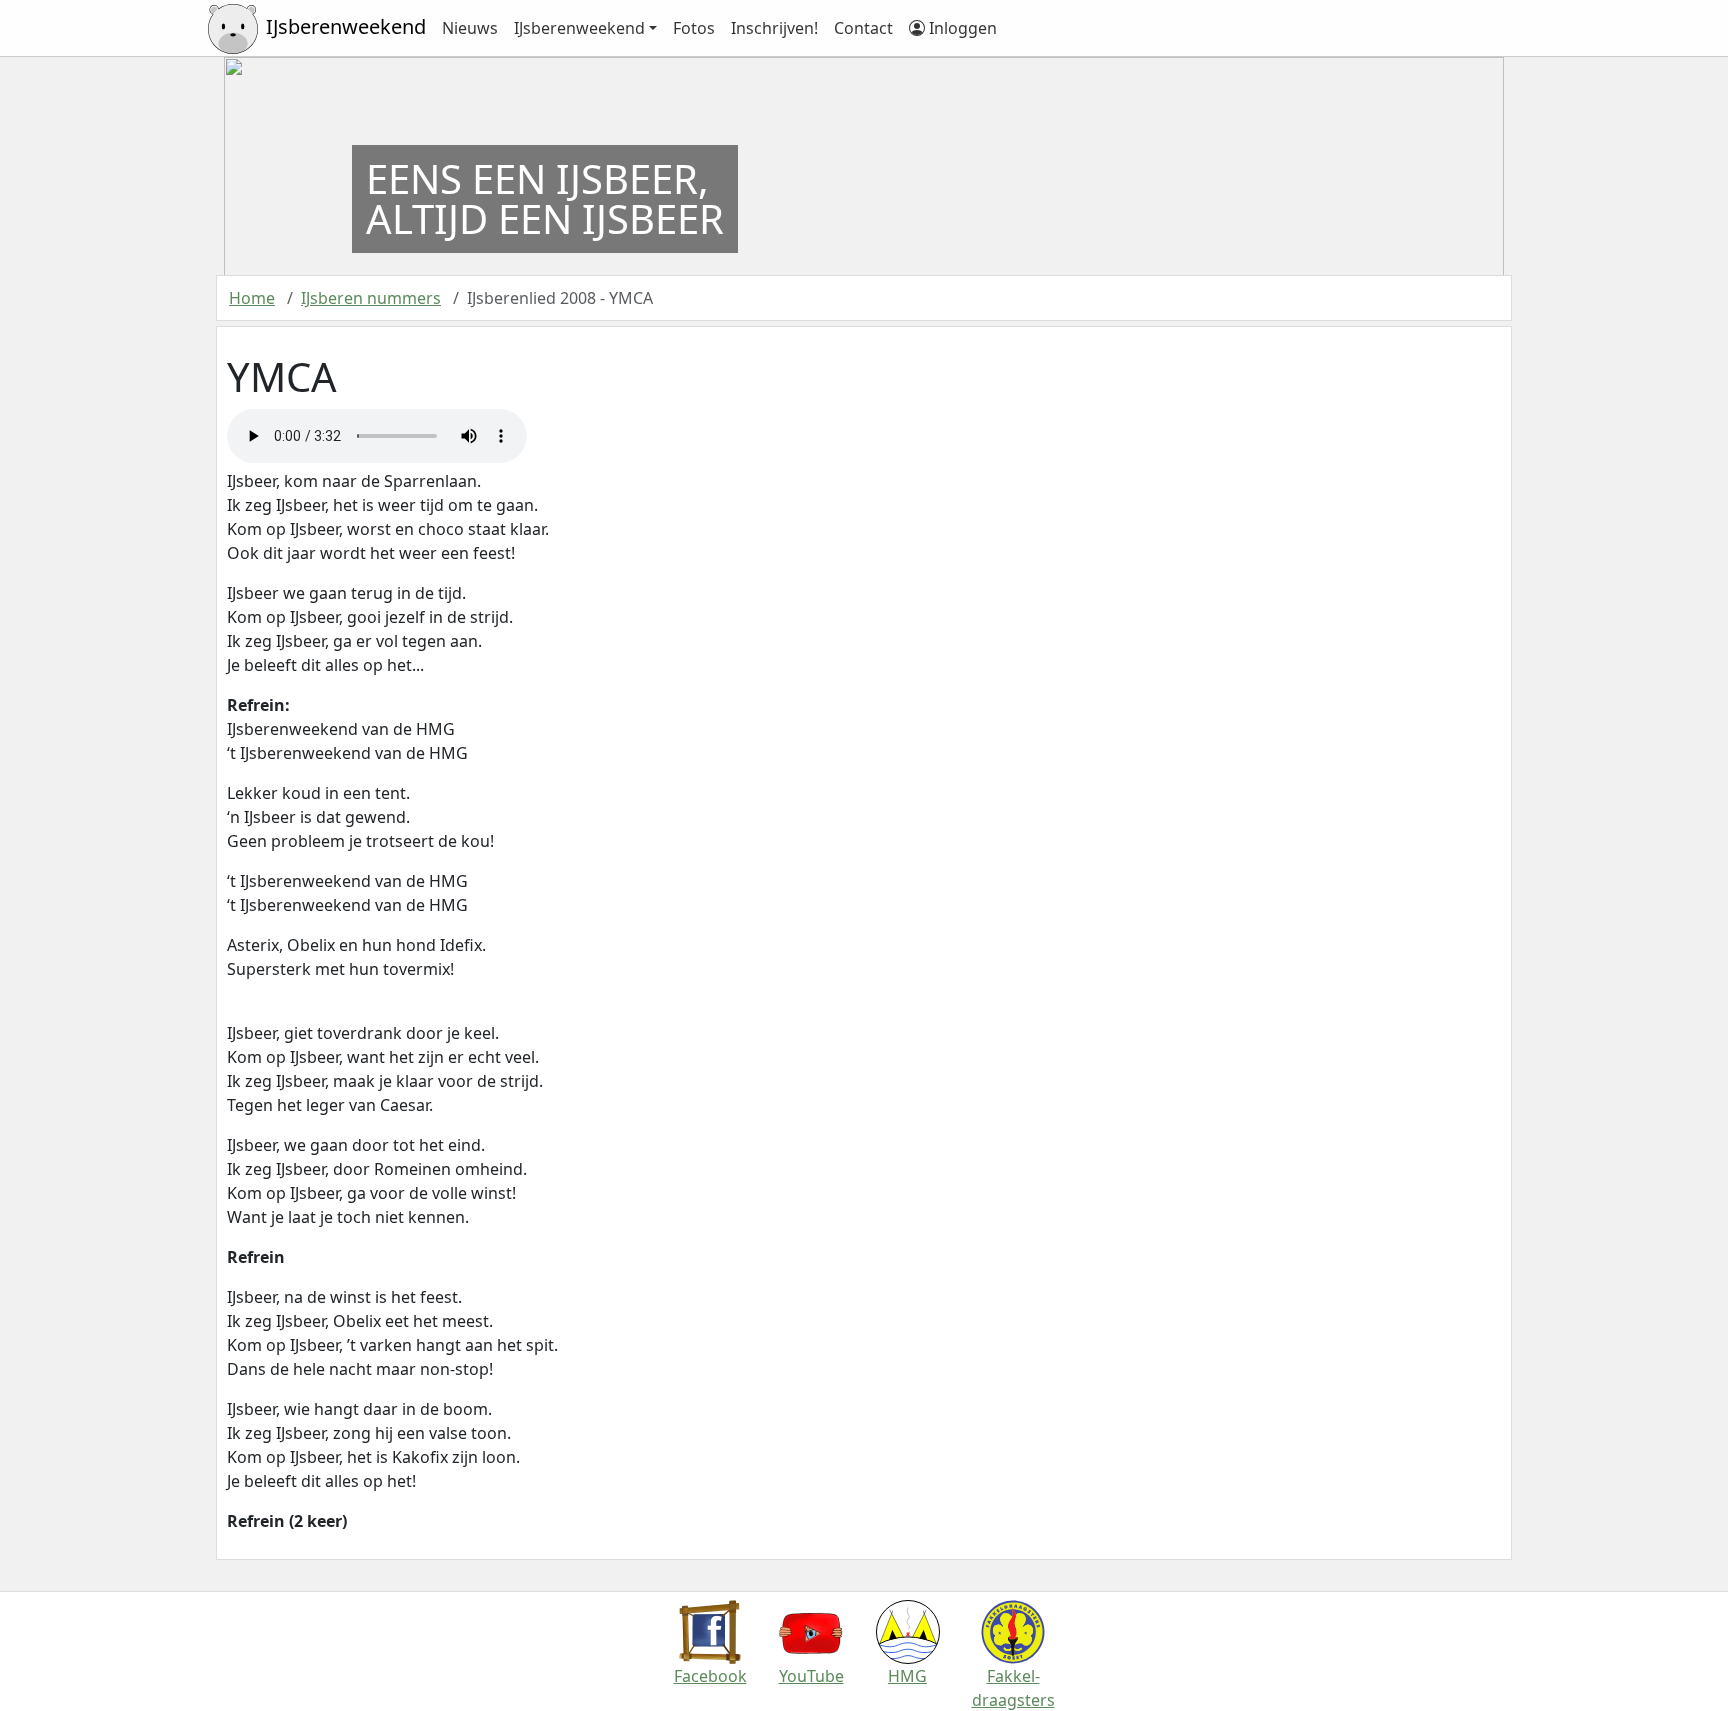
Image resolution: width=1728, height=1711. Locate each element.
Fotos (694, 28)
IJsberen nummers (371, 298)
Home (252, 298)
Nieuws (470, 28)
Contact (863, 28)
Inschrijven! (774, 28)
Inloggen (961, 28)
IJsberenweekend (579, 28)
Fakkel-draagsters (1013, 1688)
